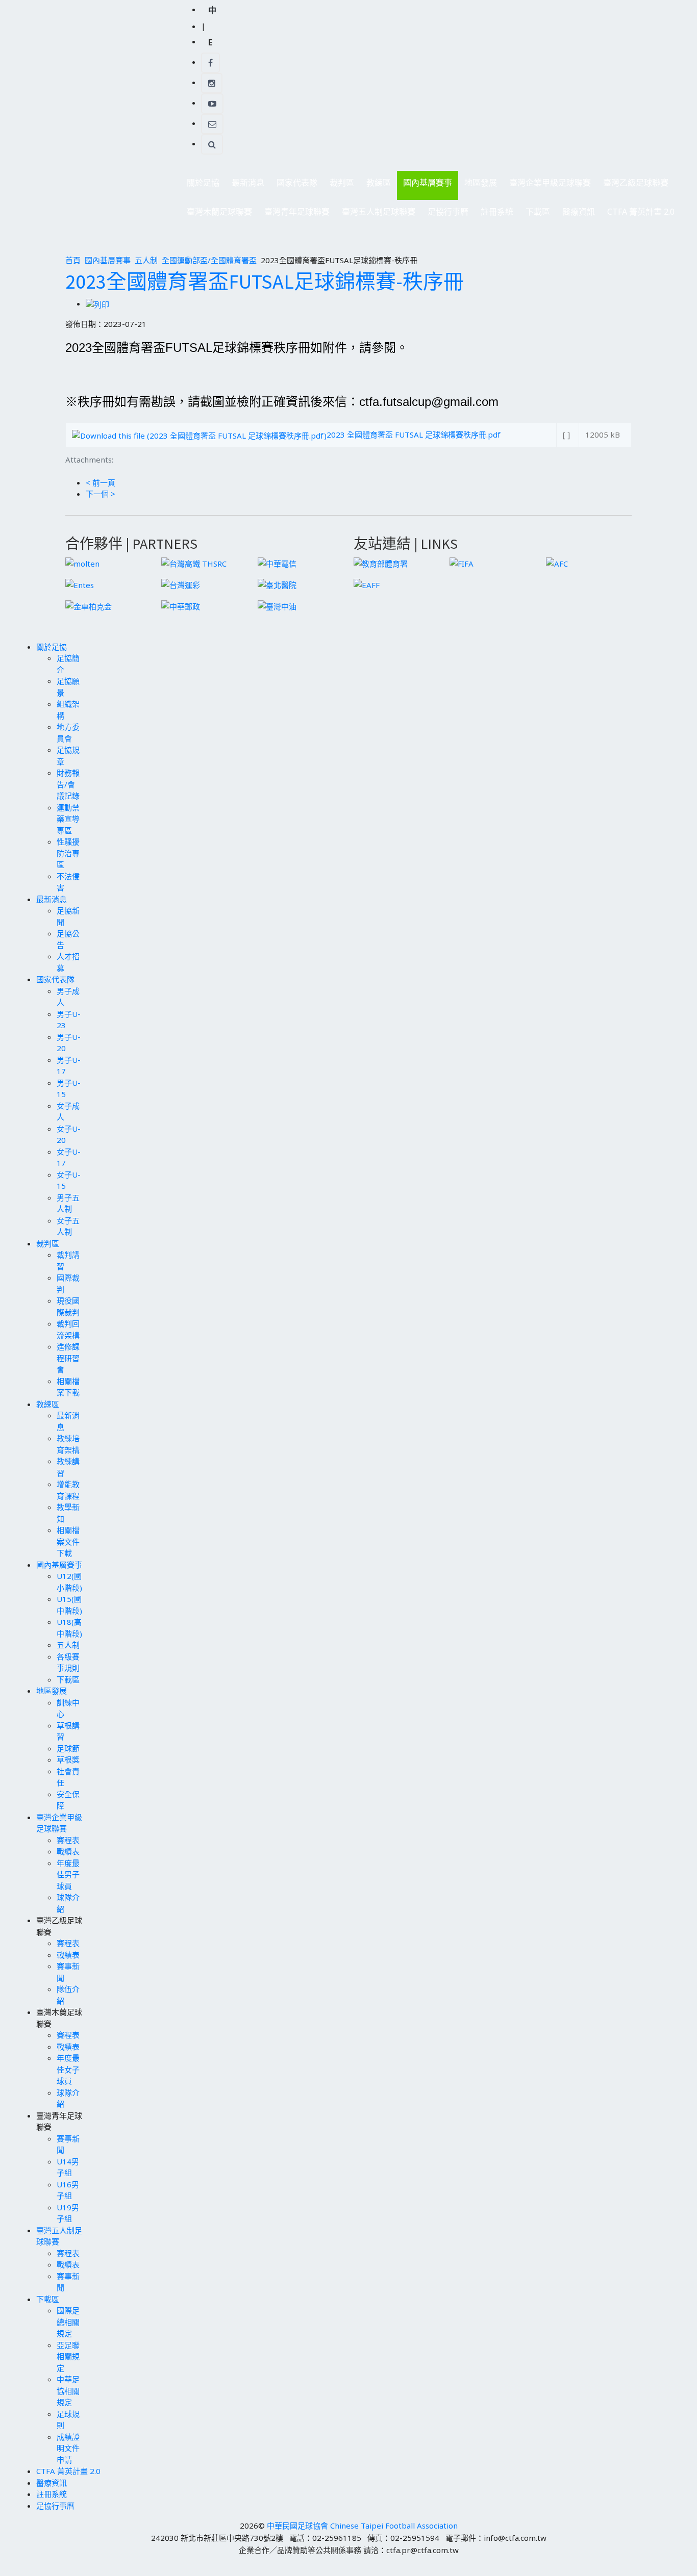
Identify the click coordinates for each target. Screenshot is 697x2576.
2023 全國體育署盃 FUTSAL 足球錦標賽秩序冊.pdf (414, 435)
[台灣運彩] (181, 584)
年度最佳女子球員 (68, 2069)
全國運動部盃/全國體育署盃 (209, 260)
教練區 (376, 185)
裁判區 (339, 185)
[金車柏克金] (89, 605)
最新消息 (245, 185)
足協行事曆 (448, 212)
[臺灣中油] (277, 605)
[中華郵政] (181, 605)
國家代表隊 (294, 185)
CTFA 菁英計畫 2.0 (641, 212)
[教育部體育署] (381, 563)
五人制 (146, 260)
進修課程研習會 (68, 1358)
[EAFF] (367, 584)
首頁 (73, 260)
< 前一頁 (101, 482)
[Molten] (82, 563)
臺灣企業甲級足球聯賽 (547, 185)
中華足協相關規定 (68, 2391)
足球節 (68, 1748)
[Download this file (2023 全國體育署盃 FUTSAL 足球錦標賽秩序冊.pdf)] (199, 435)
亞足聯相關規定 (68, 2356)
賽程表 (68, 1840)
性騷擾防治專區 (68, 853)
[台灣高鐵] (194, 563)
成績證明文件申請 (68, 2448)
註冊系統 (497, 212)
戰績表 (68, 1851)
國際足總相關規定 (68, 2322)
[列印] (97, 303)
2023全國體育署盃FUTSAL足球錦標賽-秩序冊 (265, 282)
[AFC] (557, 563)
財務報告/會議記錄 (68, 784)
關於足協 (200, 185)
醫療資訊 (579, 212)
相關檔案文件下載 (68, 1541)
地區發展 (478, 185)
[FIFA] (462, 563)
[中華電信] (277, 563)
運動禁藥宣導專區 (68, 819)
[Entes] (80, 584)
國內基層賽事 (425, 185)
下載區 (535, 214)
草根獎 (68, 1759)
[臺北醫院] (277, 584)
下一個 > (101, 494)
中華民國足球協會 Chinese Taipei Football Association (362, 2526)
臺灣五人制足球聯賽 (376, 214)
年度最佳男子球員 (68, 1874)
